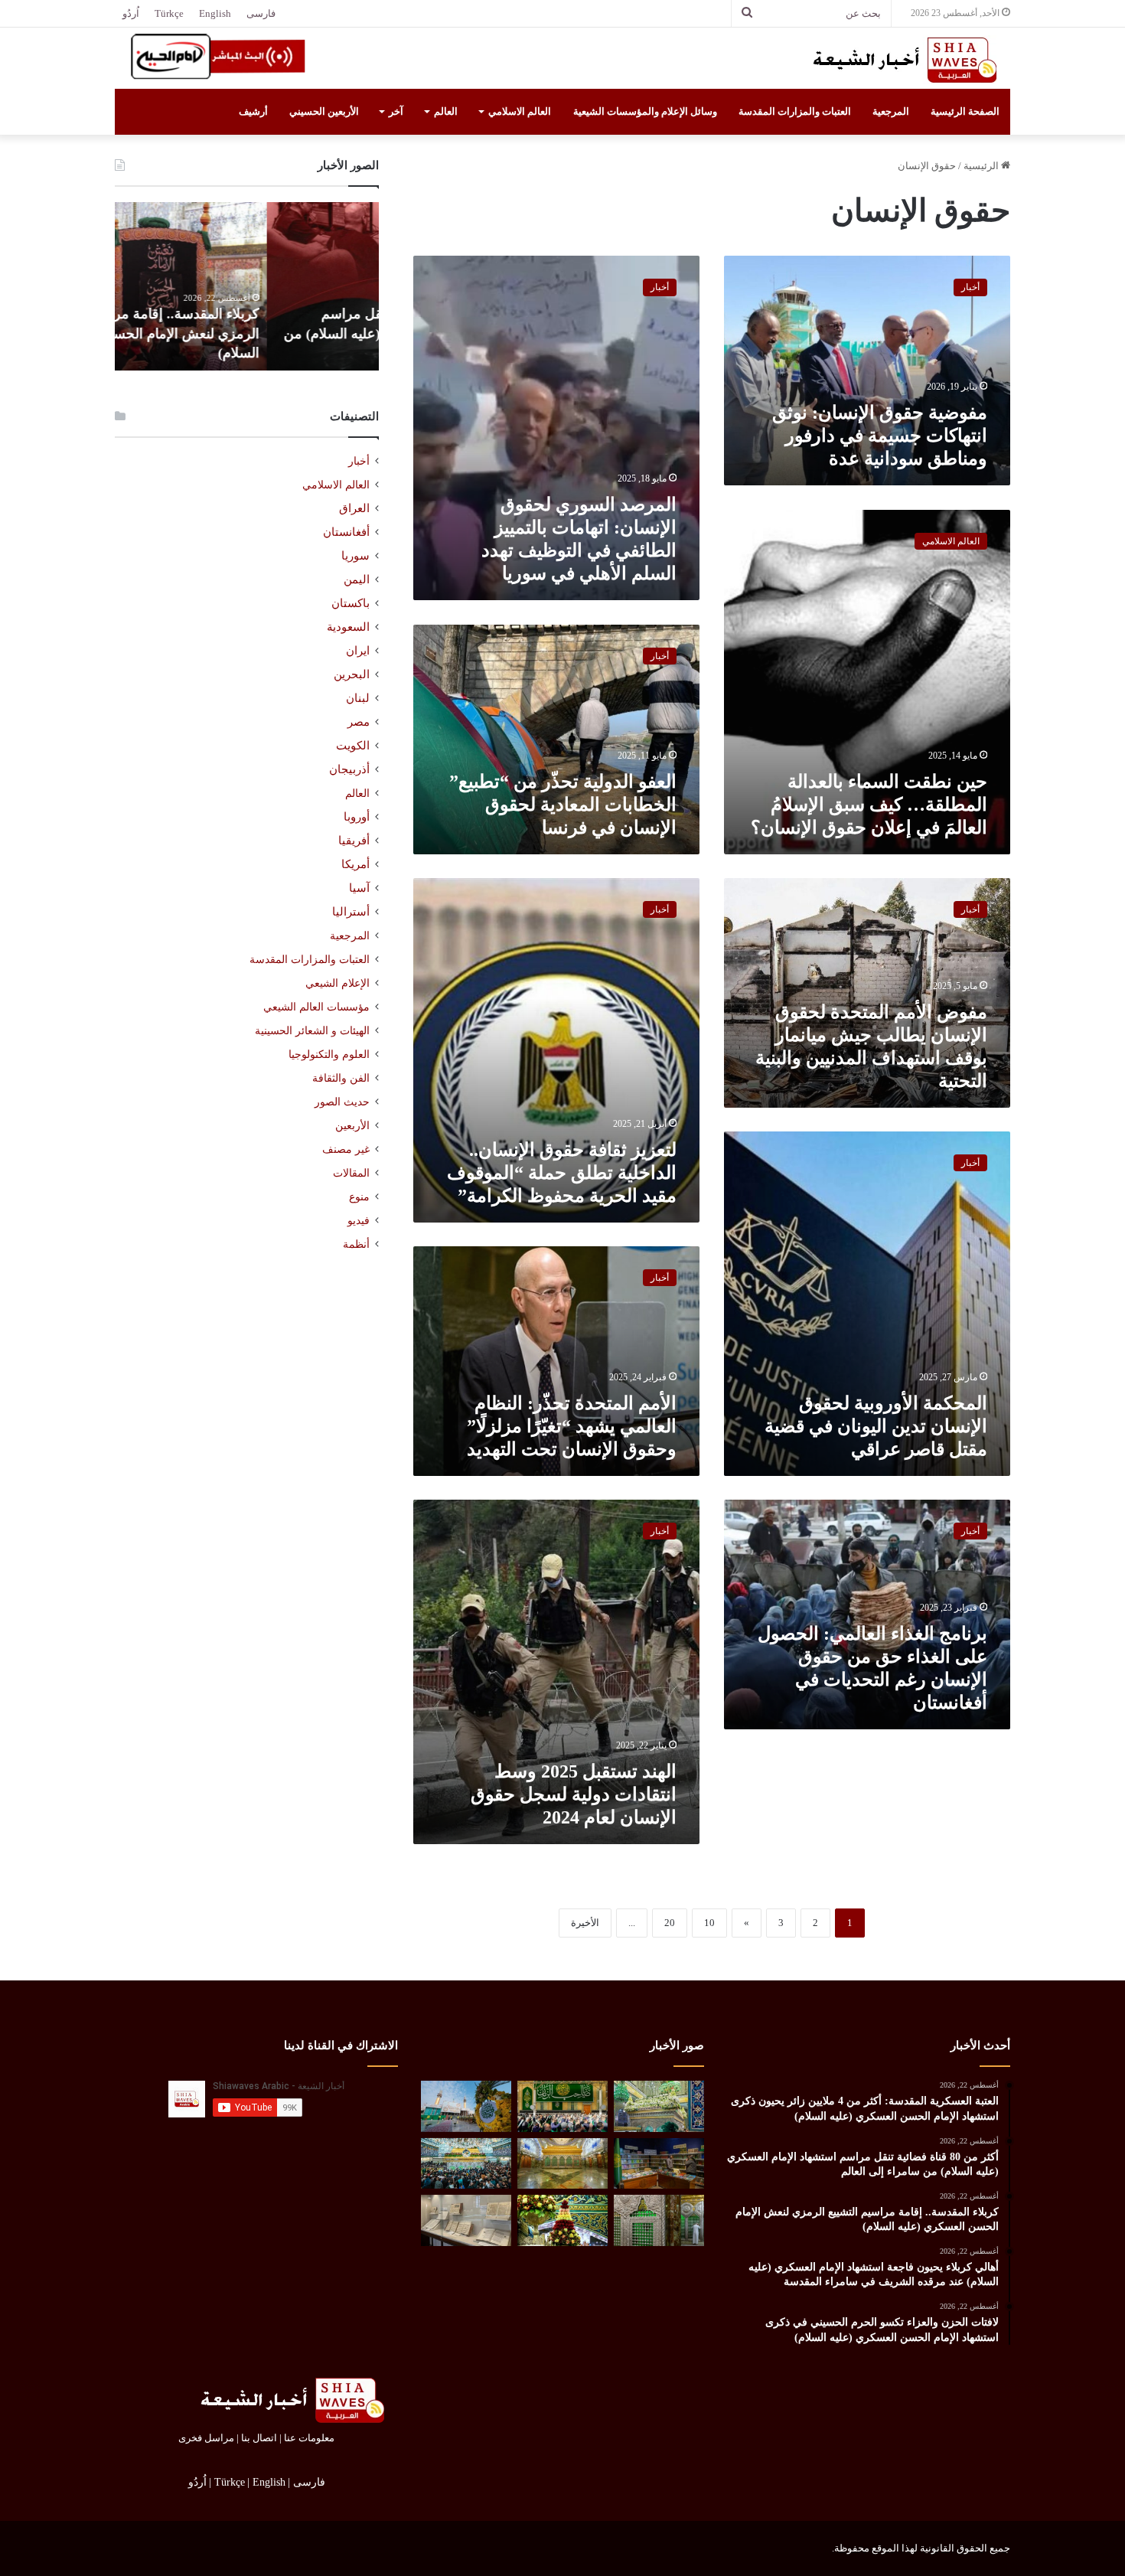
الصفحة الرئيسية (965, 111)
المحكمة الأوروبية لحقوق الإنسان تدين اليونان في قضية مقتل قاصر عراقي (876, 1426)
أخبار (359, 461)
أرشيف (253, 111)
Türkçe (169, 13)
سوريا (355, 556)
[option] (247, 286)
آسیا (359, 888)
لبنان (358, 698)
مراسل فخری (206, 2438)
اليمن (357, 580)
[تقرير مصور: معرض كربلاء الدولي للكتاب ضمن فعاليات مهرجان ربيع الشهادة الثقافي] (659, 2164)
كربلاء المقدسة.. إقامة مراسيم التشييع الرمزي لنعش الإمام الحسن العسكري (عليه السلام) (248, 333)
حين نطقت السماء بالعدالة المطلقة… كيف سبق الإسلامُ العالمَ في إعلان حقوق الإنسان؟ (869, 805)
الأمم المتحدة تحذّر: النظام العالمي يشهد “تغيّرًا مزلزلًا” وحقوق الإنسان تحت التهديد (572, 1426)
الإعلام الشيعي (337, 983)
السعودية (348, 627)
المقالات (351, 1173)
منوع (359, 1197)
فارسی (261, 13)
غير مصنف (346, 1149)
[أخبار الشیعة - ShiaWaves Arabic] (899, 60)
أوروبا (357, 817)
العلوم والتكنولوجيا (329, 1054)
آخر (396, 111)
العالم (446, 111)
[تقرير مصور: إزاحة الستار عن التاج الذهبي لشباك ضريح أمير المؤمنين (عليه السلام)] (562, 2164)
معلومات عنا (309, 2438)
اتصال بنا (259, 2438)
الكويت (353, 746)
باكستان (351, 603)
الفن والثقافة (341, 1078)
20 (670, 1923)
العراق (354, 508)
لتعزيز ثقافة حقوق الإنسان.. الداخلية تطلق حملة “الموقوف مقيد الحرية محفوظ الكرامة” (562, 1173)
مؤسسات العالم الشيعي (316, 1007)
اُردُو (131, 13)
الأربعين (352, 1126)
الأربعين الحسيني (324, 111)
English (215, 13)
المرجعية (891, 111)
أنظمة (356, 1244)
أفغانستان (346, 532)
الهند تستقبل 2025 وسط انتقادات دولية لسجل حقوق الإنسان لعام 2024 (574, 1794)
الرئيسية (982, 166)
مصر (359, 722)
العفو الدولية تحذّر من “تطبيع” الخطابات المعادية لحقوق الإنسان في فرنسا (563, 805)
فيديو (359, 1221)
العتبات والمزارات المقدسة (795, 111)
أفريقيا (354, 841)
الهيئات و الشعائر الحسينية (312, 1030)
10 (709, 1923)
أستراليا (351, 912)
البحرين (352, 674)
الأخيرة (585, 1923)
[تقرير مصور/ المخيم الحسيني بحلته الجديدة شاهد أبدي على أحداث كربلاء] (659, 2220)
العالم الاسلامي (520, 111)
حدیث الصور (342, 1102)
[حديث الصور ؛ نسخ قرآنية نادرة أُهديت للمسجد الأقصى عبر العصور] (466, 2220)
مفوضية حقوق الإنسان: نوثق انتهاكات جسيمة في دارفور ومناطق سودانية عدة (880, 436)
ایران (358, 651)
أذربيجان (349, 769)
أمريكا (355, 864)
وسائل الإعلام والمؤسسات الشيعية (645, 111)
